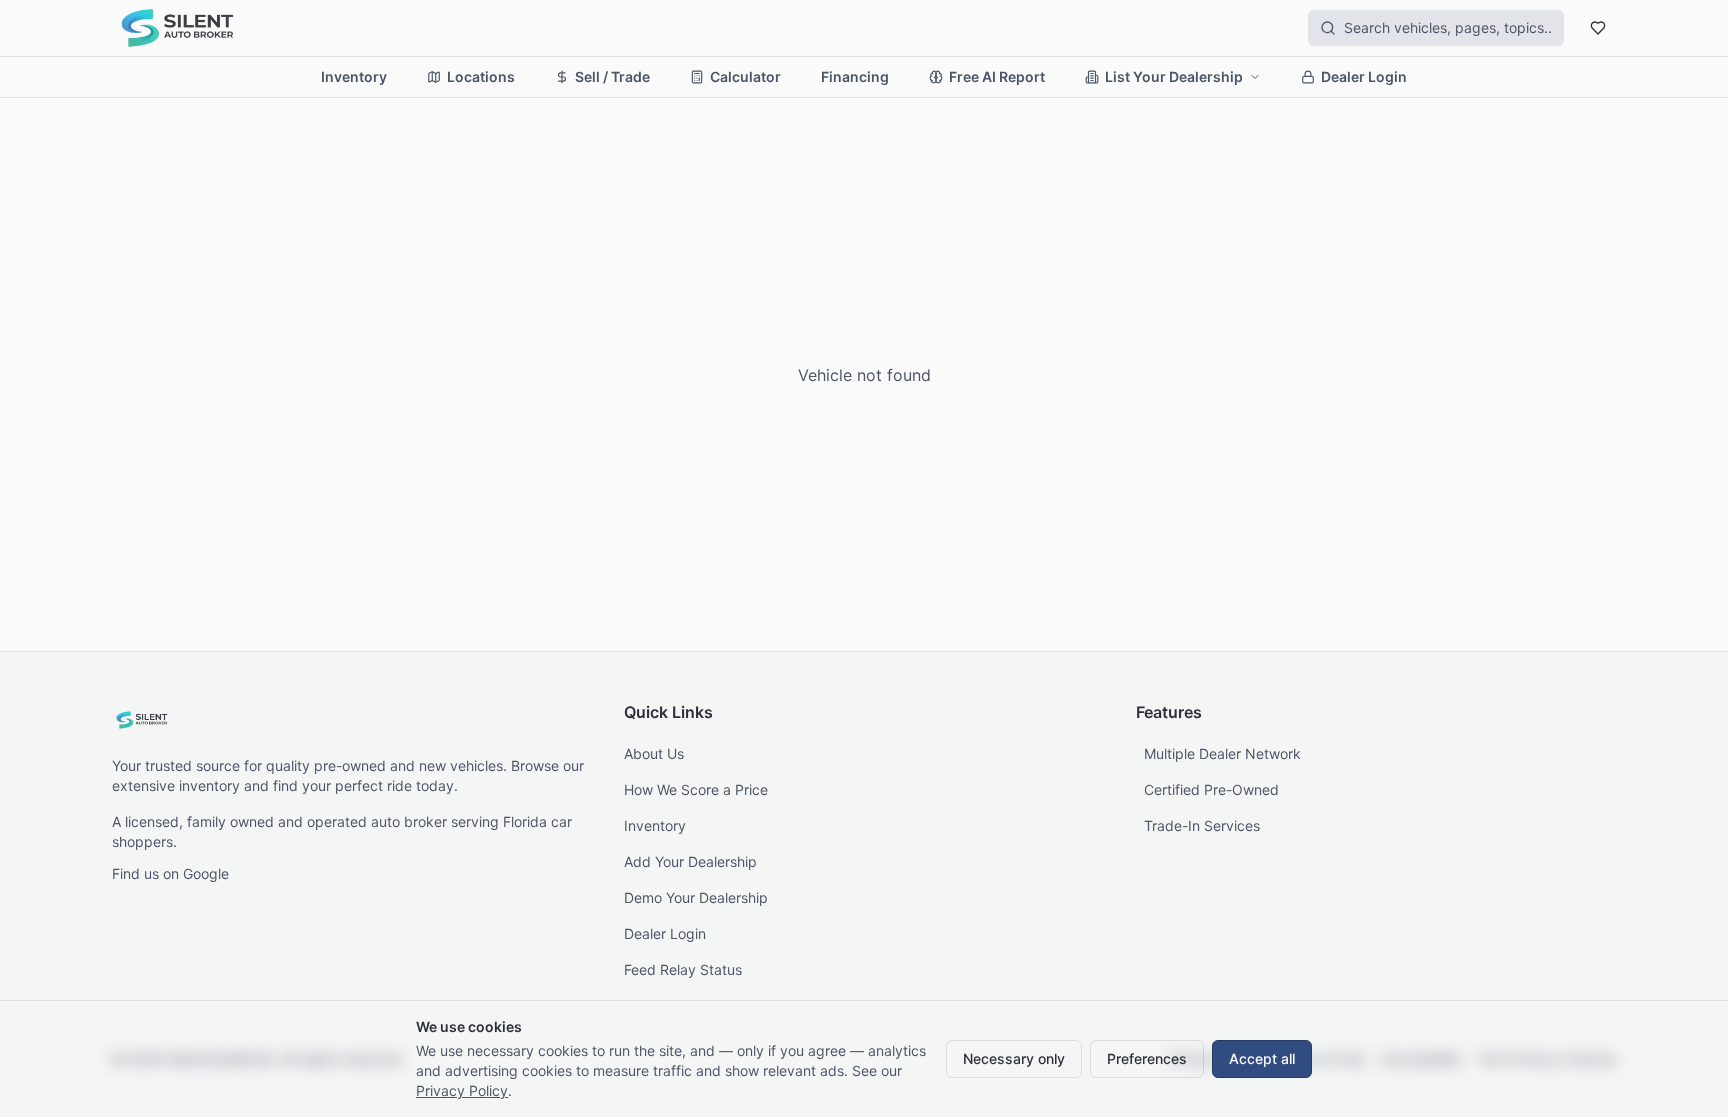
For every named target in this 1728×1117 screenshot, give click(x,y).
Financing (855, 76)
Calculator (745, 76)
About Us (654, 753)
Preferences (1147, 1058)
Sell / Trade (612, 76)
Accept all (1262, 1058)
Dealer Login (1364, 76)
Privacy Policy (462, 1090)
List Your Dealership (1174, 76)
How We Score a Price (696, 789)
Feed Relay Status (683, 969)
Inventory (354, 76)
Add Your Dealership (690, 861)
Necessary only (1014, 1058)
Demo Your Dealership (696, 897)
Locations (481, 76)
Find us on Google (170, 873)
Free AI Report (997, 76)
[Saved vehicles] (1598, 28)
